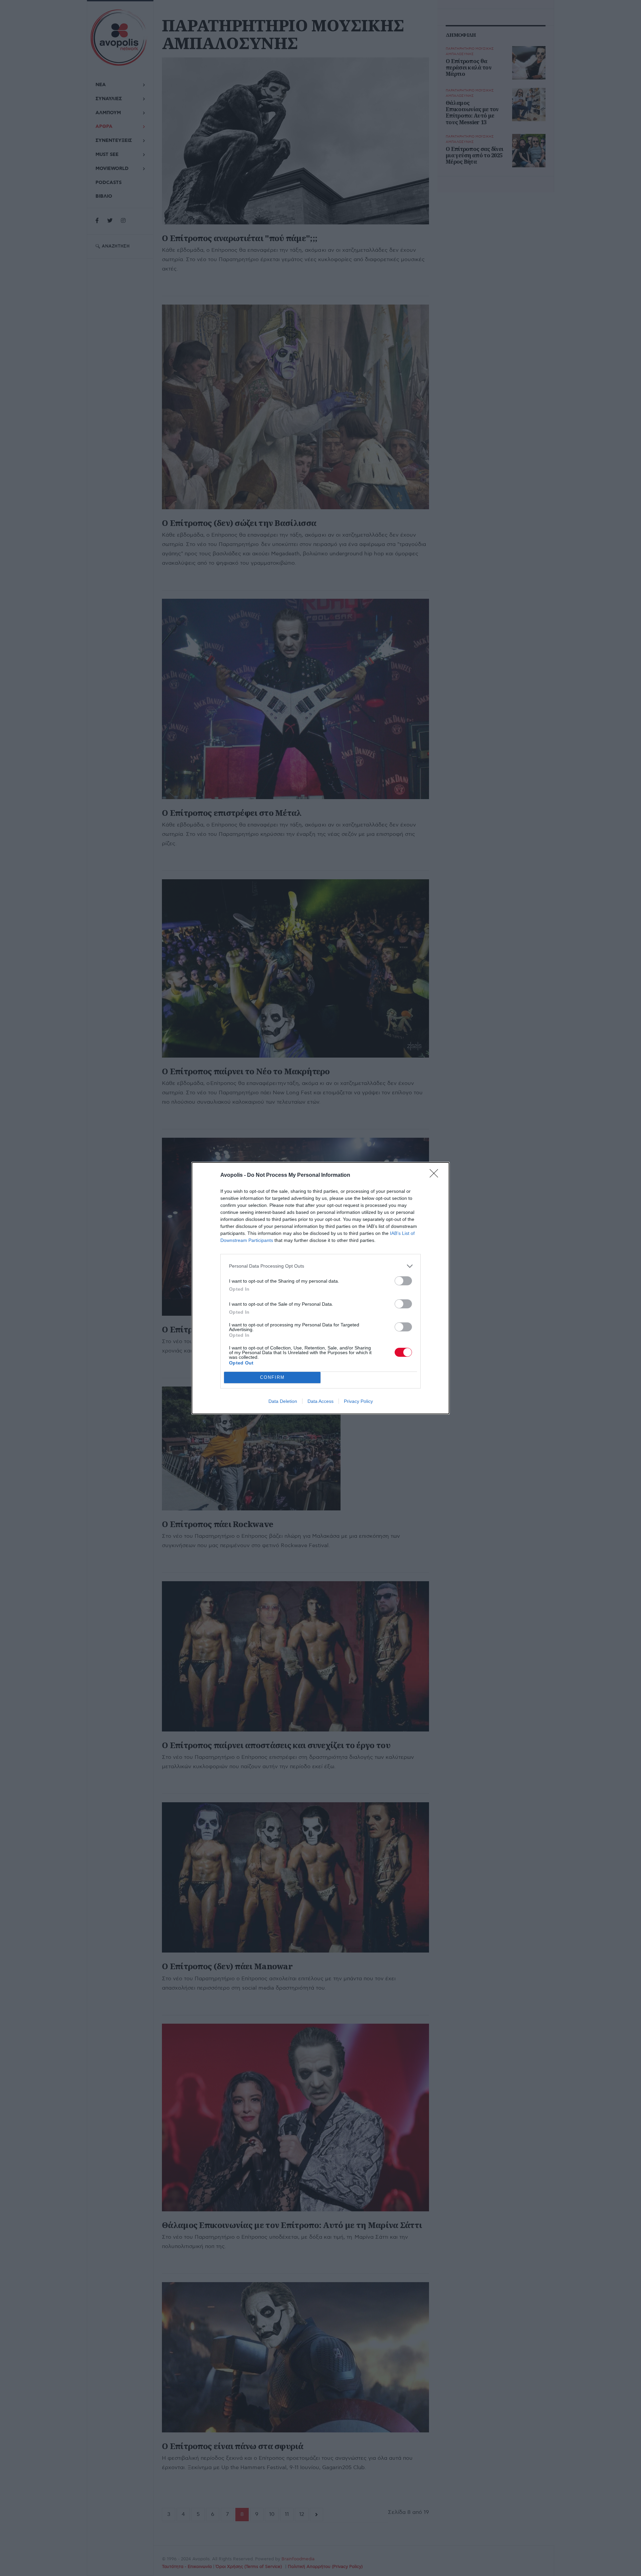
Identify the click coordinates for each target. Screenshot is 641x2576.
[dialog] (320, 1288)
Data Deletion (283, 1401)
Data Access (320, 1401)
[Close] (436, 1175)
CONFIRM (272, 1377)
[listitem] (320, 1266)
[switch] (403, 1281)
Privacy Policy (358, 1401)
